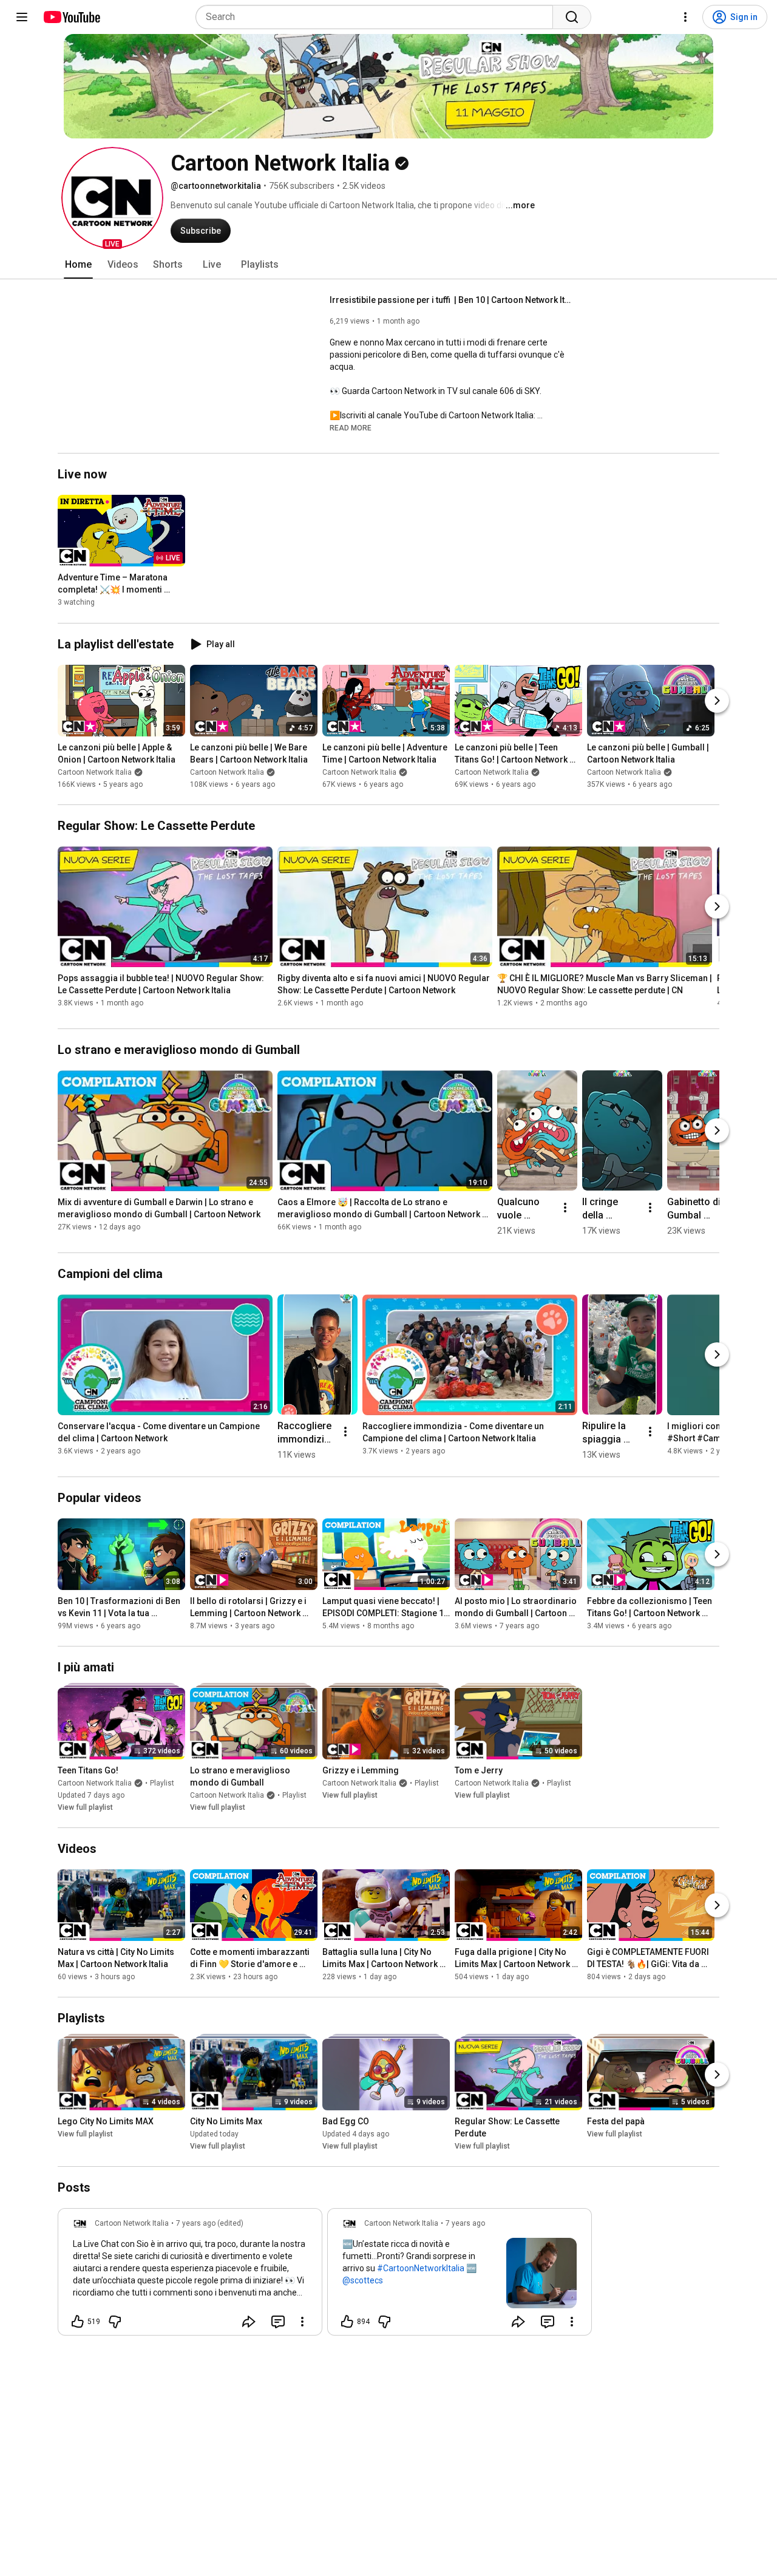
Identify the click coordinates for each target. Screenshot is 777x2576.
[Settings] (685, 17)
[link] (190, 2275)
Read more (351, 428)
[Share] (249, 2322)
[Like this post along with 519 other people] (78, 2322)
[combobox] (378, 17)
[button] (112, 198)
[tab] (78, 265)
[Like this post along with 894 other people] (347, 2322)
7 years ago (465, 2223)
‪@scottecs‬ (363, 2280)
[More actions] (565, 1208)
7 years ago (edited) (210, 2223)
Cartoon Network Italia (95, 772)
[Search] (572, 17)
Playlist (162, 1783)
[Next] (717, 701)
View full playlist (85, 1807)
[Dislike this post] (115, 2322)
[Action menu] (302, 2322)
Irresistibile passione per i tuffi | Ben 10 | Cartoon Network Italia (451, 300)
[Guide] (22, 17)
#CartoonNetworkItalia (421, 2268)
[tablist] (388, 265)
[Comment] (278, 2322)
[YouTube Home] (71, 17)
